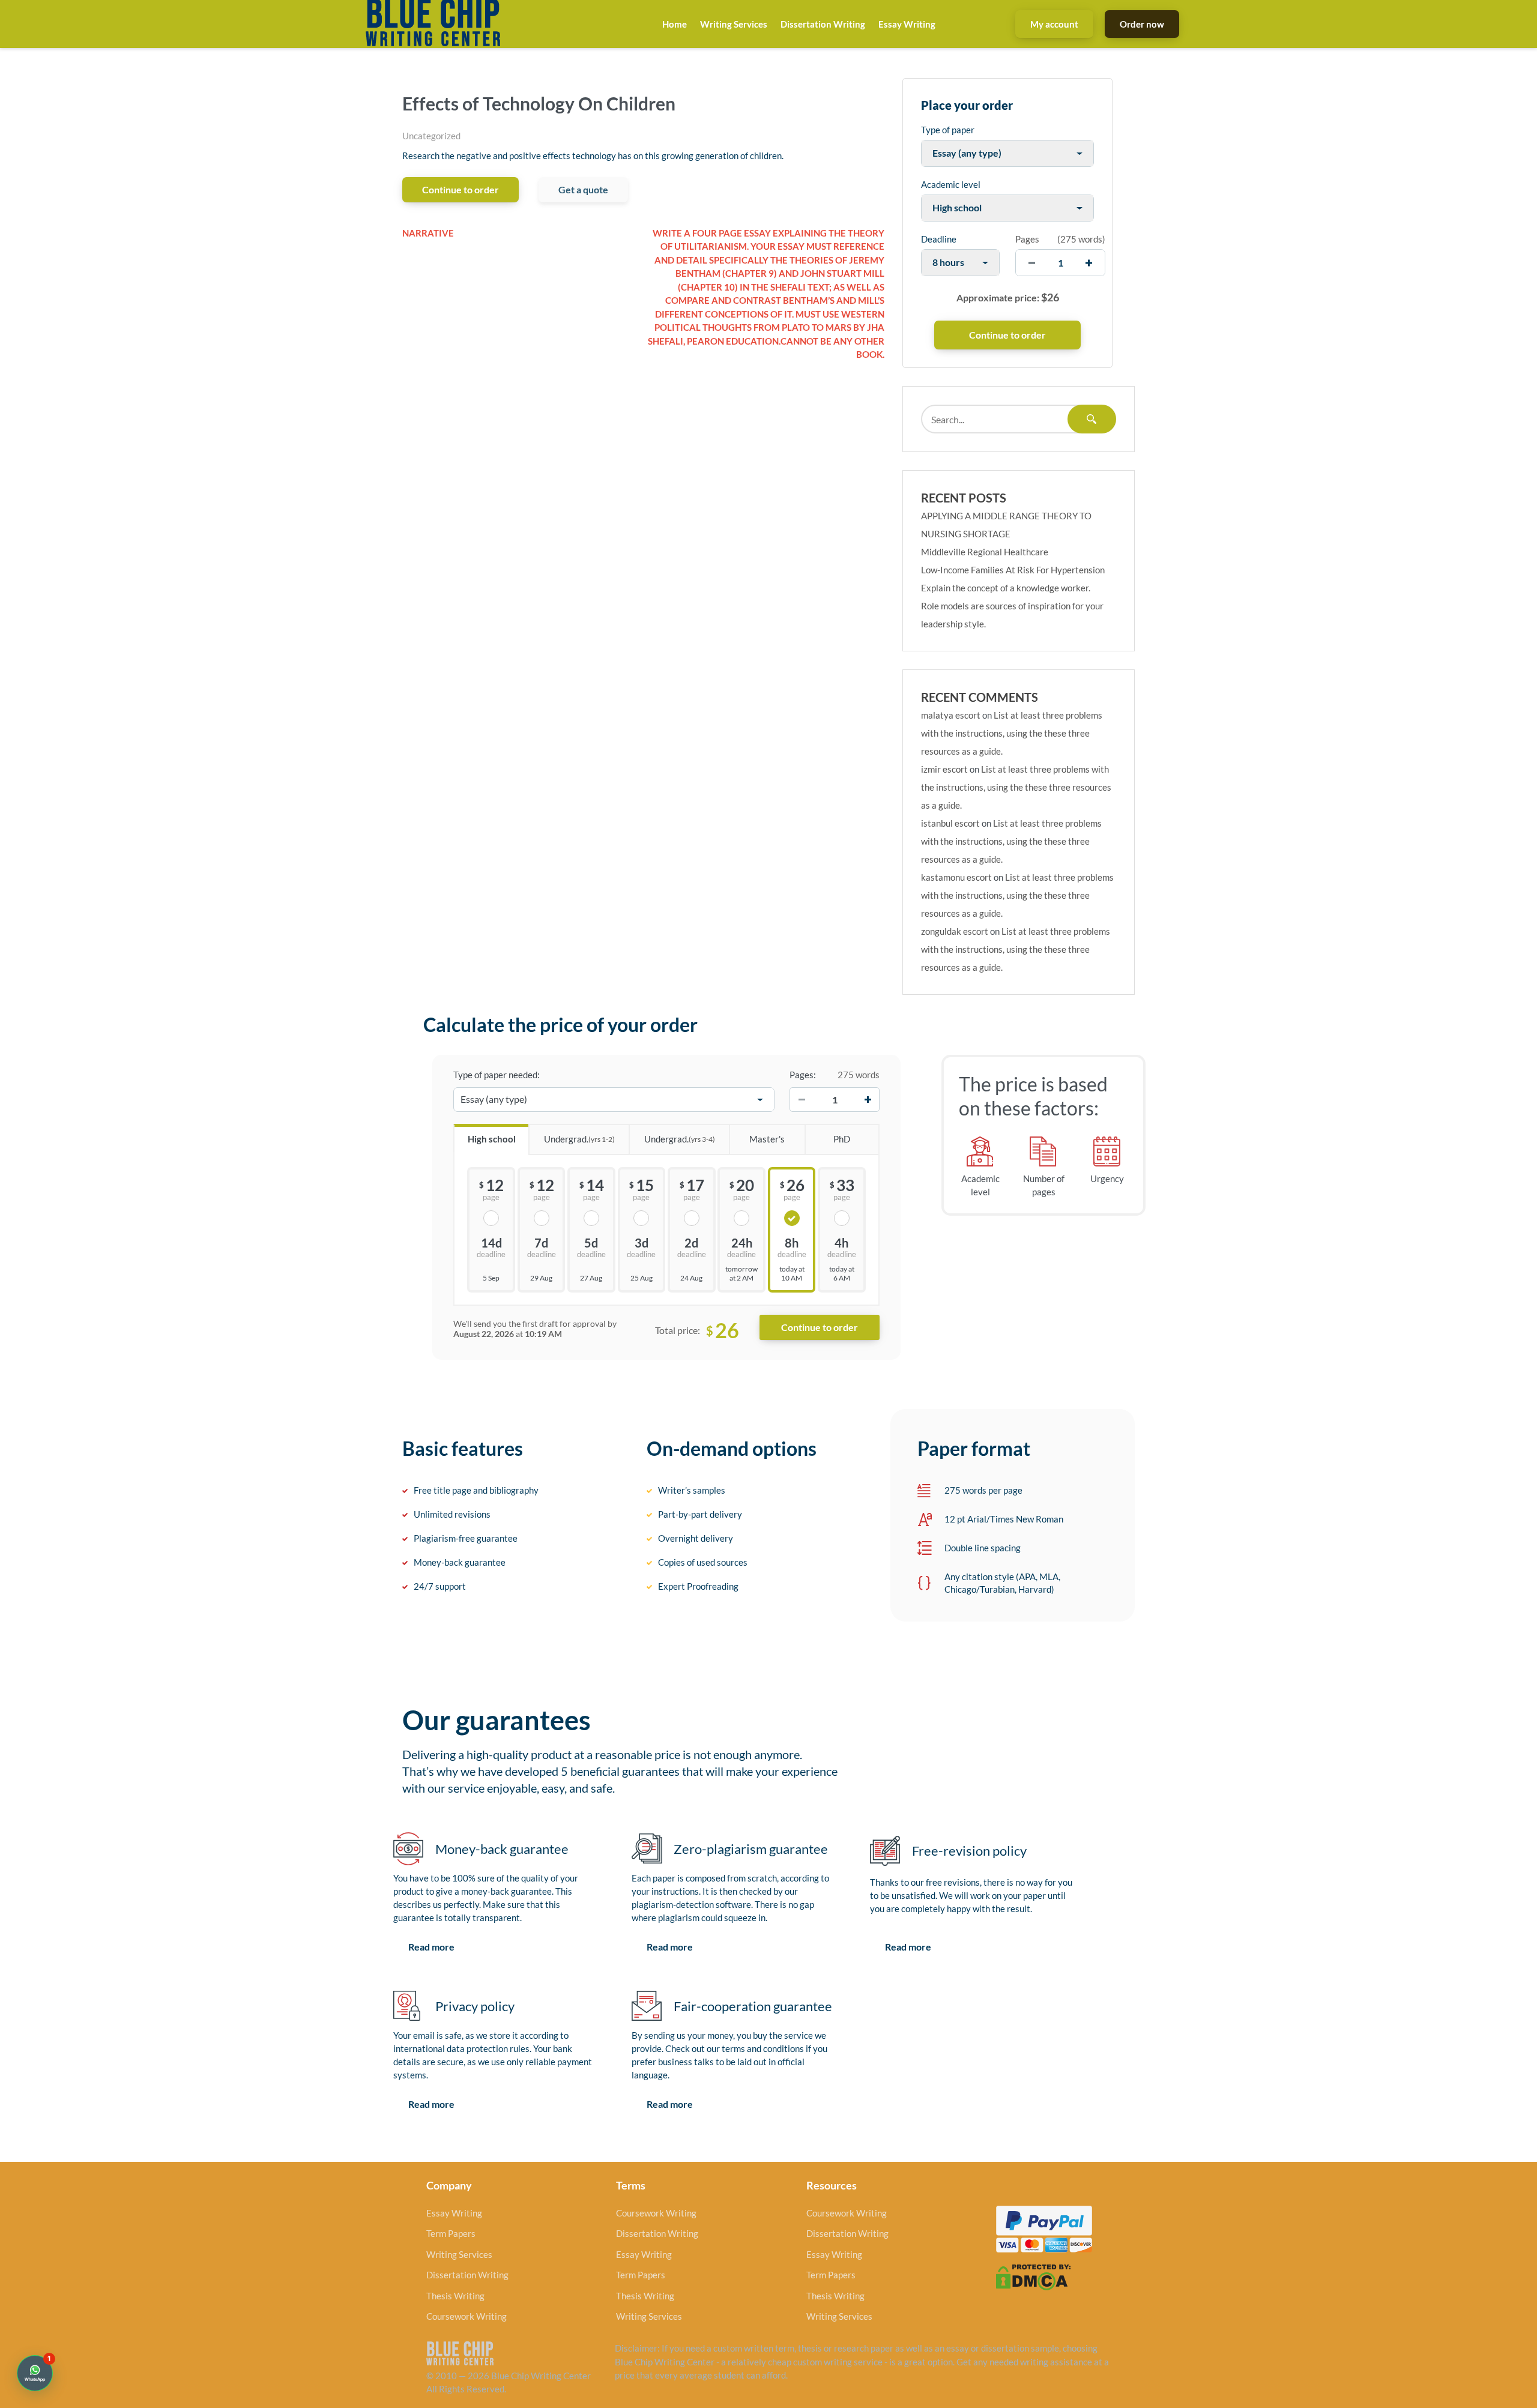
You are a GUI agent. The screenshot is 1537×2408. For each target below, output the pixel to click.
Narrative (428, 233)
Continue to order (460, 189)
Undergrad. (579, 1139)
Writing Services (734, 24)
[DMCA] (1033, 2276)
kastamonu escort (956, 877)
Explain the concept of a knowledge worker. (1006, 588)
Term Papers (451, 2233)
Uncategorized (431, 136)
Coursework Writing (467, 2316)
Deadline (939, 239)
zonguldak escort (955, 931)
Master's (767, 1139)
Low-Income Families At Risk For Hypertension (1013, 570)
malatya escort (951, 715)
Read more (431, 1947)
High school (492, 1139)
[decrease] (1032, 263)
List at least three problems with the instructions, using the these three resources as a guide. (1012, 733)
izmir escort (944, 769)
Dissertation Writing (823, 24)
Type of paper (948, 130)
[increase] (1089, 263)
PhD (842, 1139)
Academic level (951, 184)
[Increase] (868, 1100)
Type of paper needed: (497, 1075)
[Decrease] (802, 1100)
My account (1054, 24)
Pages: (803, 1075)
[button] (35, 2373)
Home (675, 24)
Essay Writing (907, 24)
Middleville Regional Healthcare (985, 552)
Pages (1027, 239)
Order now (1142, 24)
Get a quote (583, 189)
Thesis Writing (455, 2296)
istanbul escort (950, 823)
